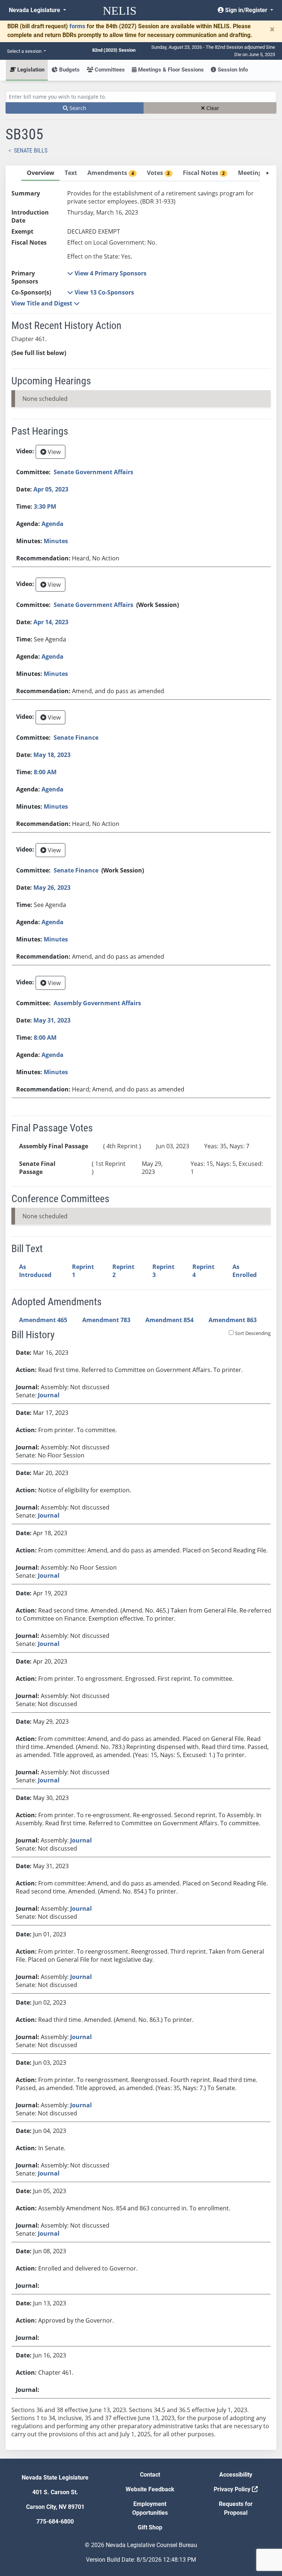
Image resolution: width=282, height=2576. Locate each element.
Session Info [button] (232, 70)
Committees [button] (109, 70)
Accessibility (236, 2475)
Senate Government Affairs (93, 472)
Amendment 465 (43, 1320)
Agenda (53, 524)
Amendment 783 (106, 1320)
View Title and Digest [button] (43, 303)
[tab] (40, 173)
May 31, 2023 (52, 1020)
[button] (107, 273)
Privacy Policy (233, 2489)
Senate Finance (76, 738)
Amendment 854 (169, 1320)
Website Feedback (150, 2489)
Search (77, 108)
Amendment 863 (233, 1320)
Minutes (56, 541)
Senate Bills (31, 151)
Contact (150, 2475)
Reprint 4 (203, 1271)
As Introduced (35, 1271)
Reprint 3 (163, 1271)
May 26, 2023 (52, 888)
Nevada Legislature (35, 10)
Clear (212, 108)
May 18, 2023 (52, 755)
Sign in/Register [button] (246, 10)
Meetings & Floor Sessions (170, 70)
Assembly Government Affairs (97, 1003)
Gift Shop (150, 2527)
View (53, 452)
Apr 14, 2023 (51, 622)
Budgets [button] (69, 70)
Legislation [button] (30, 70)
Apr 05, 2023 (51, 489)
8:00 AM (45, 772)
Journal (49, 1395)
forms (77, 26)
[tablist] (141, 1308)
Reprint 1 (83, 1271)
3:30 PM (45, 506)
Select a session (25, 51)
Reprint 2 (123, 1271)
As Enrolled (245, 1271)
